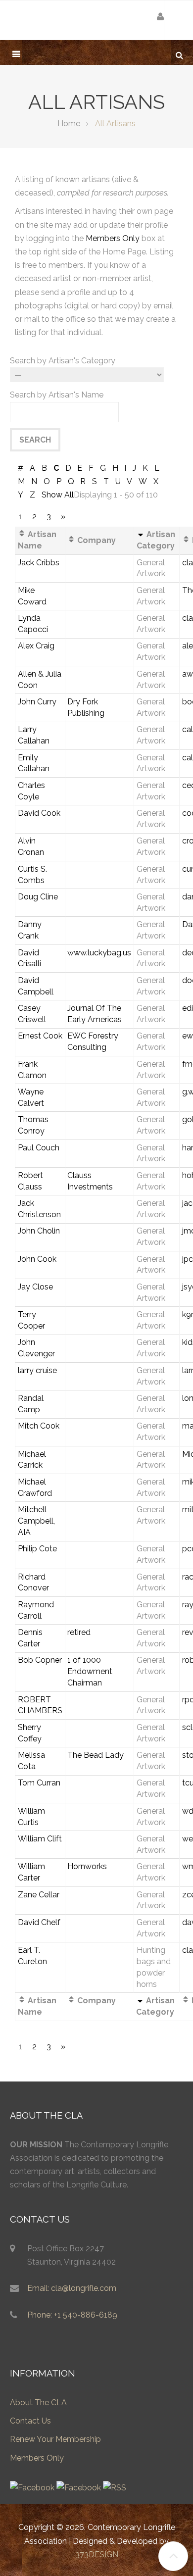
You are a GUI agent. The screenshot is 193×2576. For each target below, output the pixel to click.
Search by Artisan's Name (57, 395)
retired (79, 1632)
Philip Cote (37, 1549)
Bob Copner (40, 1660)
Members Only (113, 238)
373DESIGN (97, 2554)
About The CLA (38, 2403)
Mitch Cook (39, 1426)
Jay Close (35, 1287)
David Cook (39, 813)
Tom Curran (39, 1783)
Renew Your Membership (55, 2439)
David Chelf (39, 1922)
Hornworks (87, 1866)
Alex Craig (36, 646)
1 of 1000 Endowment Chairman (90, 1671)
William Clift (40, 1839)
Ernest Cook (40, 1036)
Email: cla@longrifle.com (72, 2288)
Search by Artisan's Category (63, 361)
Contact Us (30, 2421)
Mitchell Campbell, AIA (36, 1521)
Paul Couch (39, 1148)
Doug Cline (38, 897)
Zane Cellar (39, 1895)
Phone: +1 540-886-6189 (72, 2315)
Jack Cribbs (39, 563)
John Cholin (39, 1231)
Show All (58, 495)
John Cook (37, 1259)
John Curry (37, 702)
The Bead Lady (96, 1755)
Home (69, 124)
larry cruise (37, 1370)
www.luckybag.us (99, 953)
